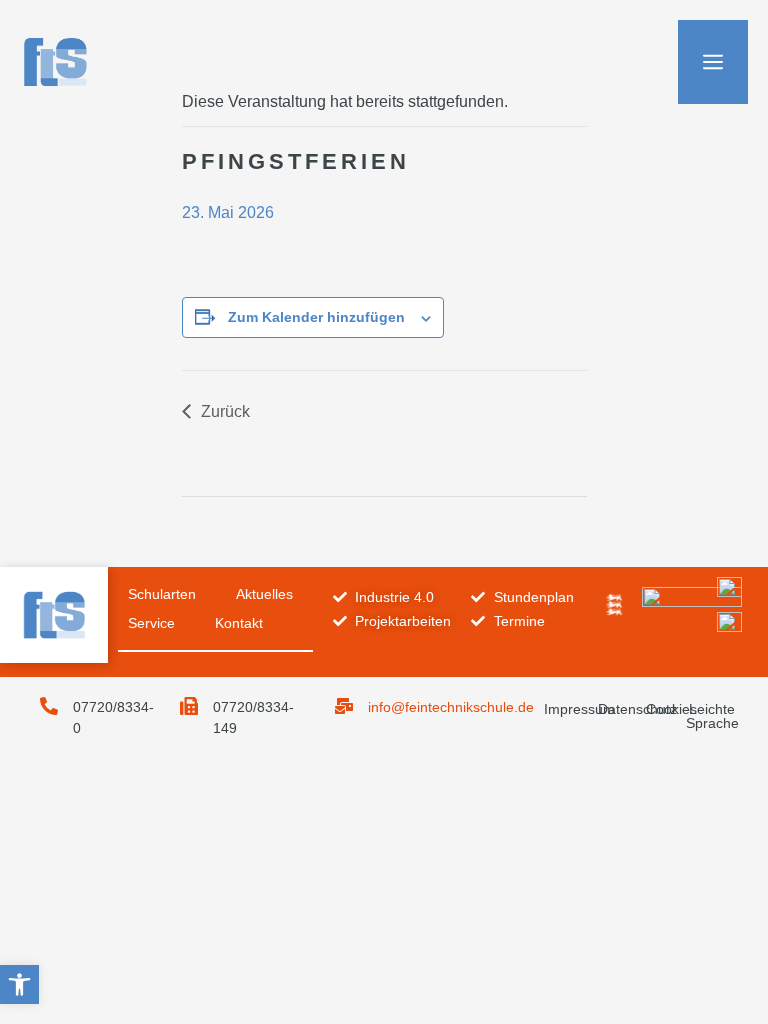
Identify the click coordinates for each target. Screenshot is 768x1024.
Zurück (225, 411)
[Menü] (713, 62)
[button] (19, 984)
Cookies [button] (671, 709)
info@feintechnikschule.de (451, 707)
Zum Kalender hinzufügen (316, 317)
